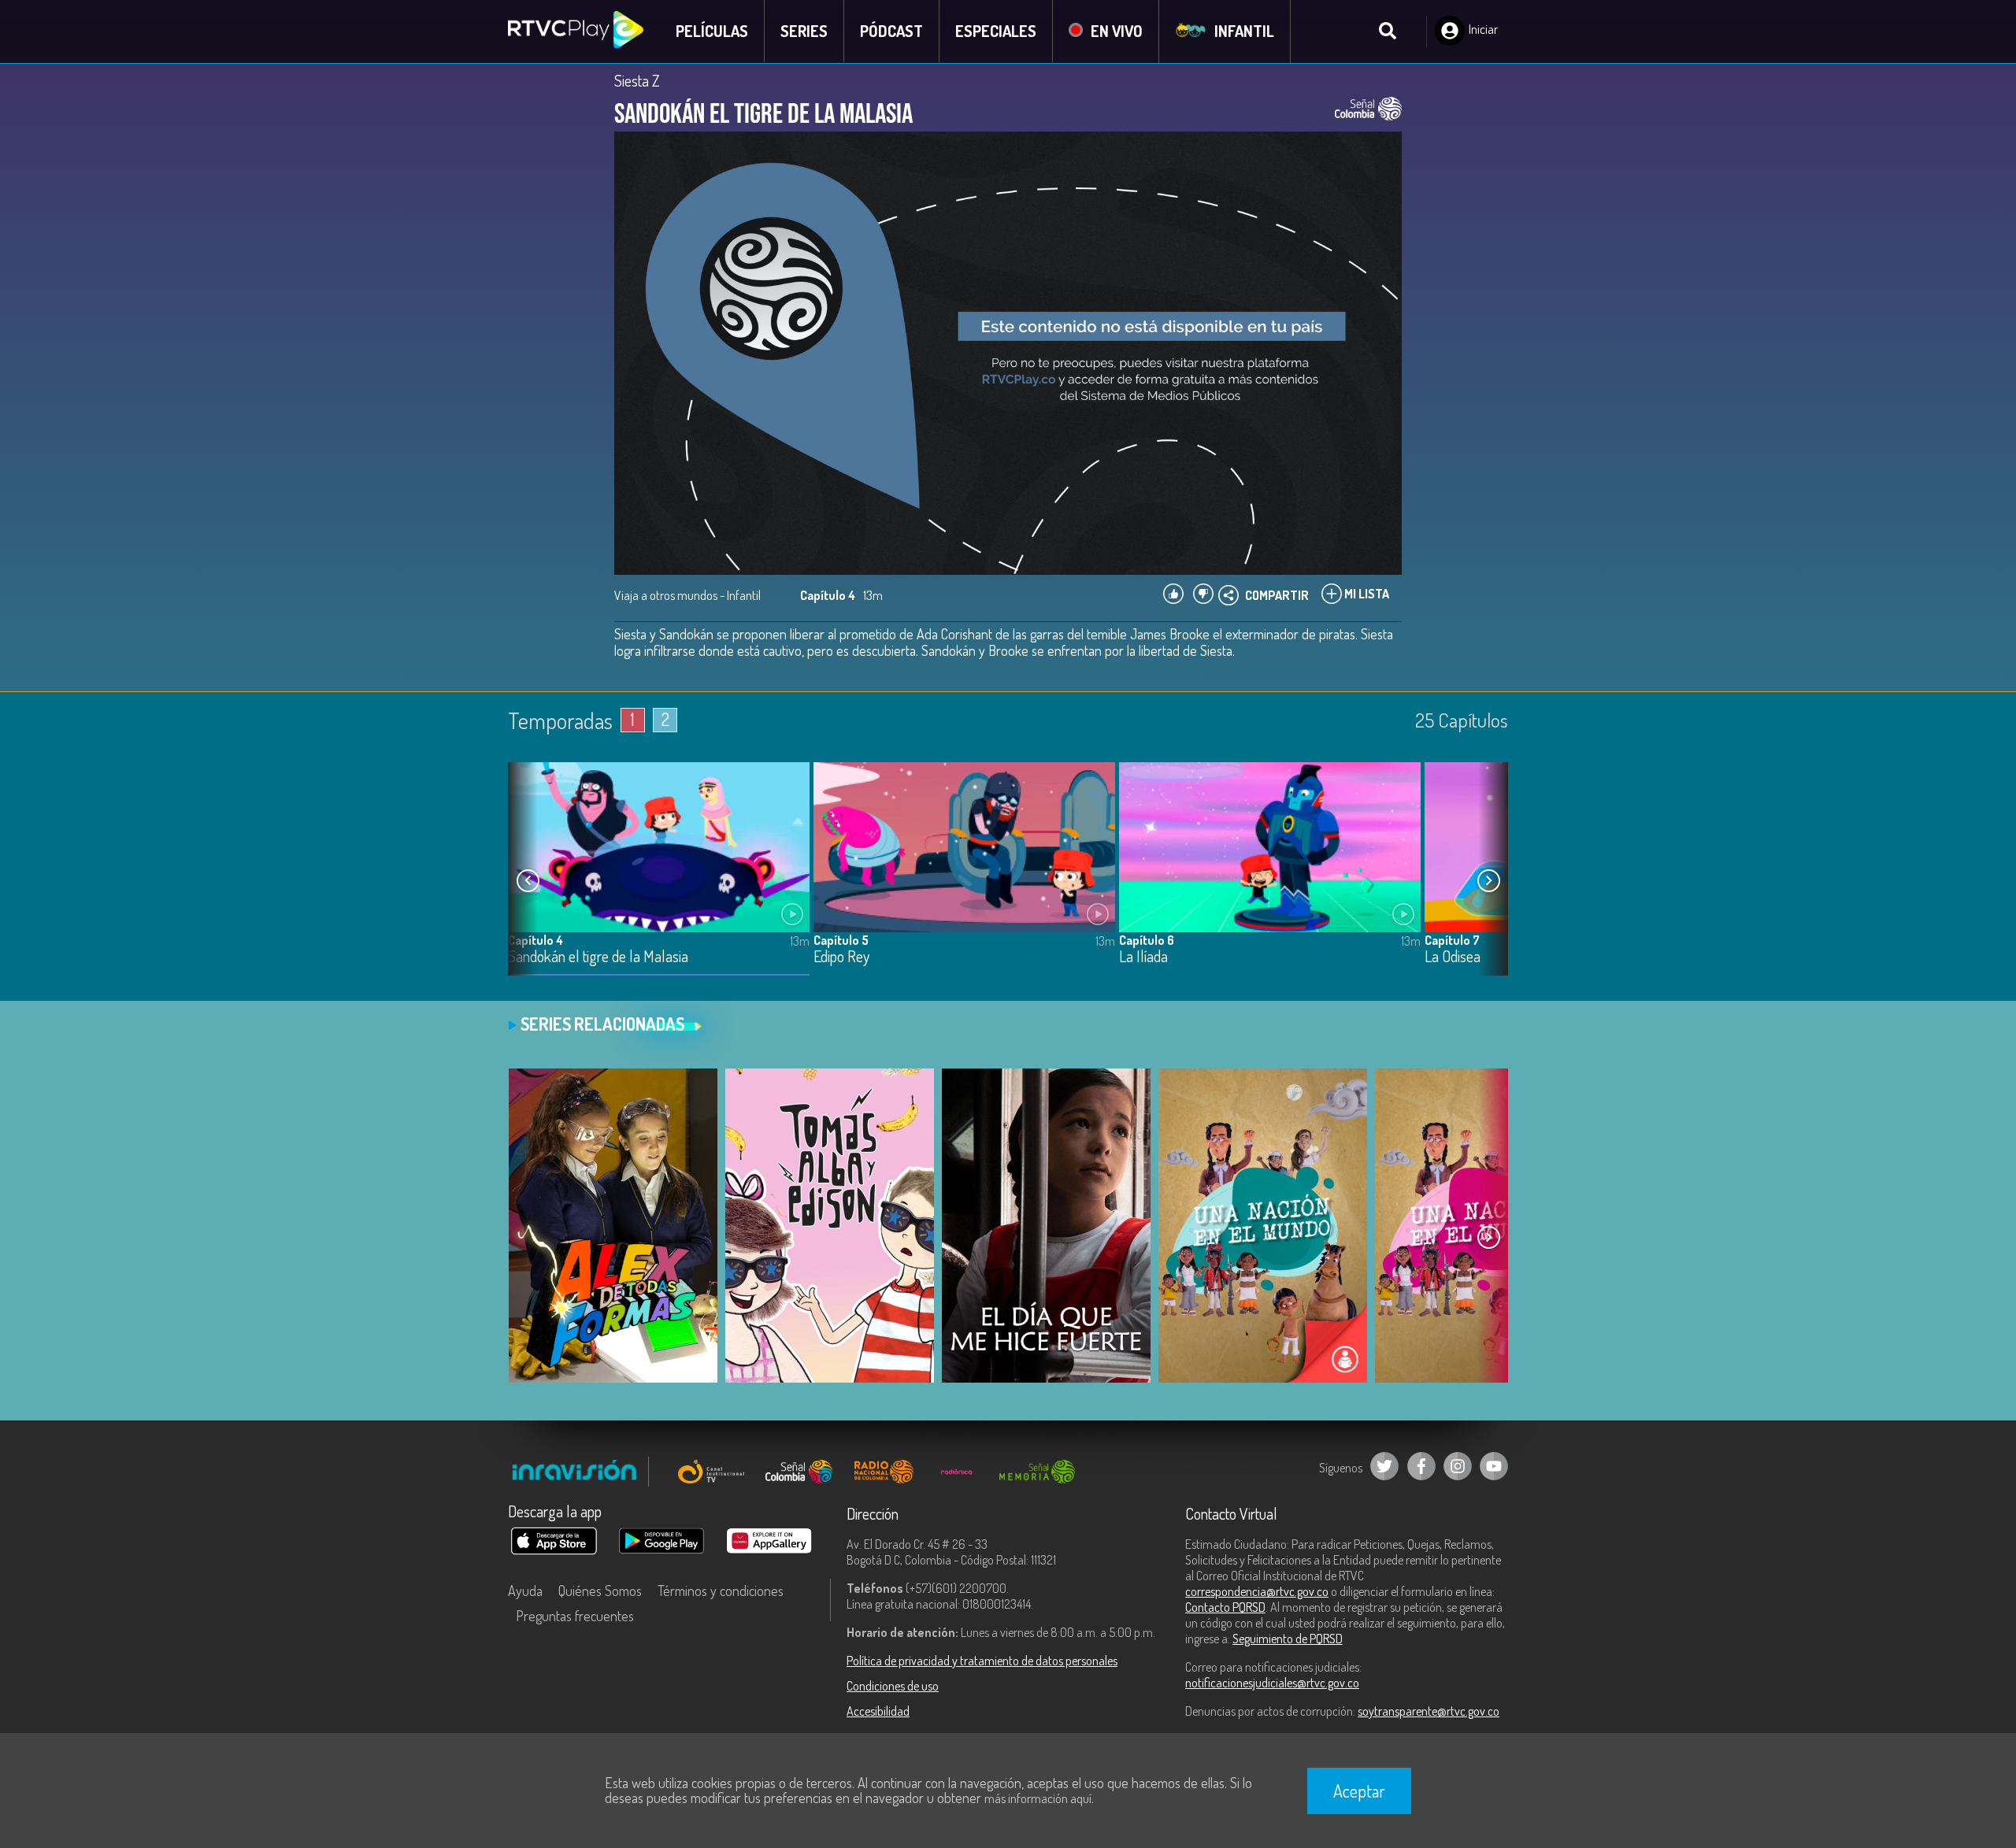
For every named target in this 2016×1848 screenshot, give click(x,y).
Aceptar (1359, 1791)
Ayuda (525, 1591)
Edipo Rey (841, 957)
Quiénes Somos (600, 1591)
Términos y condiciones (721, 1591)
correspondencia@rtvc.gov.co (1257, 1591)
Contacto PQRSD (1225, 1607)
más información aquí (1038, 1798)
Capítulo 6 (1147, 940)
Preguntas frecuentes (575, 1616)
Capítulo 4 (535, 940)
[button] (1488, 881)
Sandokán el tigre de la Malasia (598, 957)
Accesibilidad (878, 1711)
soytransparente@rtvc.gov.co (1429, 1711)
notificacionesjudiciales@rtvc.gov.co (1272, 1683)
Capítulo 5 (841, 940)
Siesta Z (637, 80)
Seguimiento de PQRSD (1288, 1639)
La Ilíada (1143, 957)
